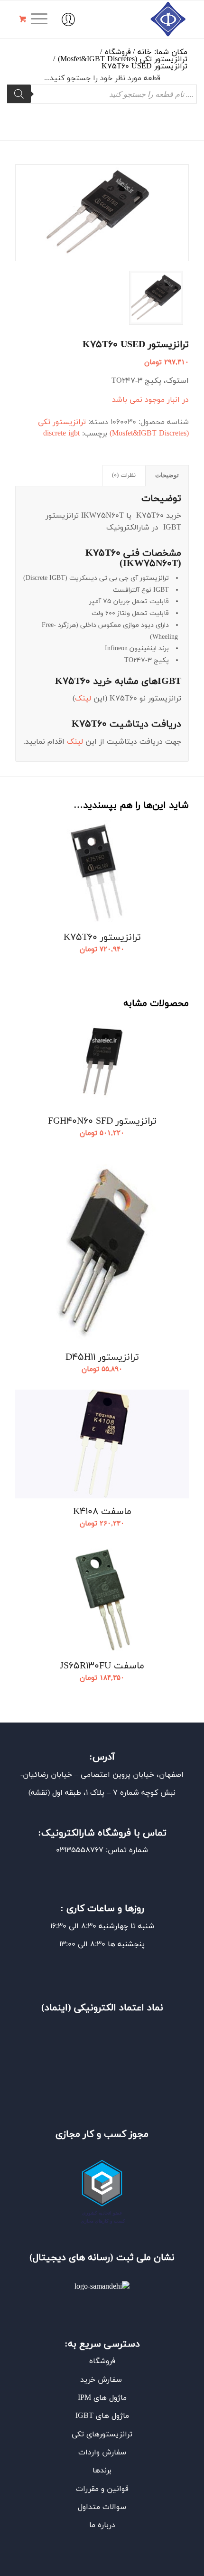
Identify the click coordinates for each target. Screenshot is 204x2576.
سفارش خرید (102, 2380)
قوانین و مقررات (102, 2489)
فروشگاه (102, 2361)
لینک (83, 699)
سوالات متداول (102, 2507)
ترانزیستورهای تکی (102, 2434)
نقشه (39, 1793)
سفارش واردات (102, 2453)
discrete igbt (61, 434)
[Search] (19, 94)
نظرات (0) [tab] (124, 475)
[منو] (42, 19)
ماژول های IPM (102, 2398)
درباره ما (102, 2525)
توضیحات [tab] (167, 475)
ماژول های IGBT (102, 2416)
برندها (102, 2471)
